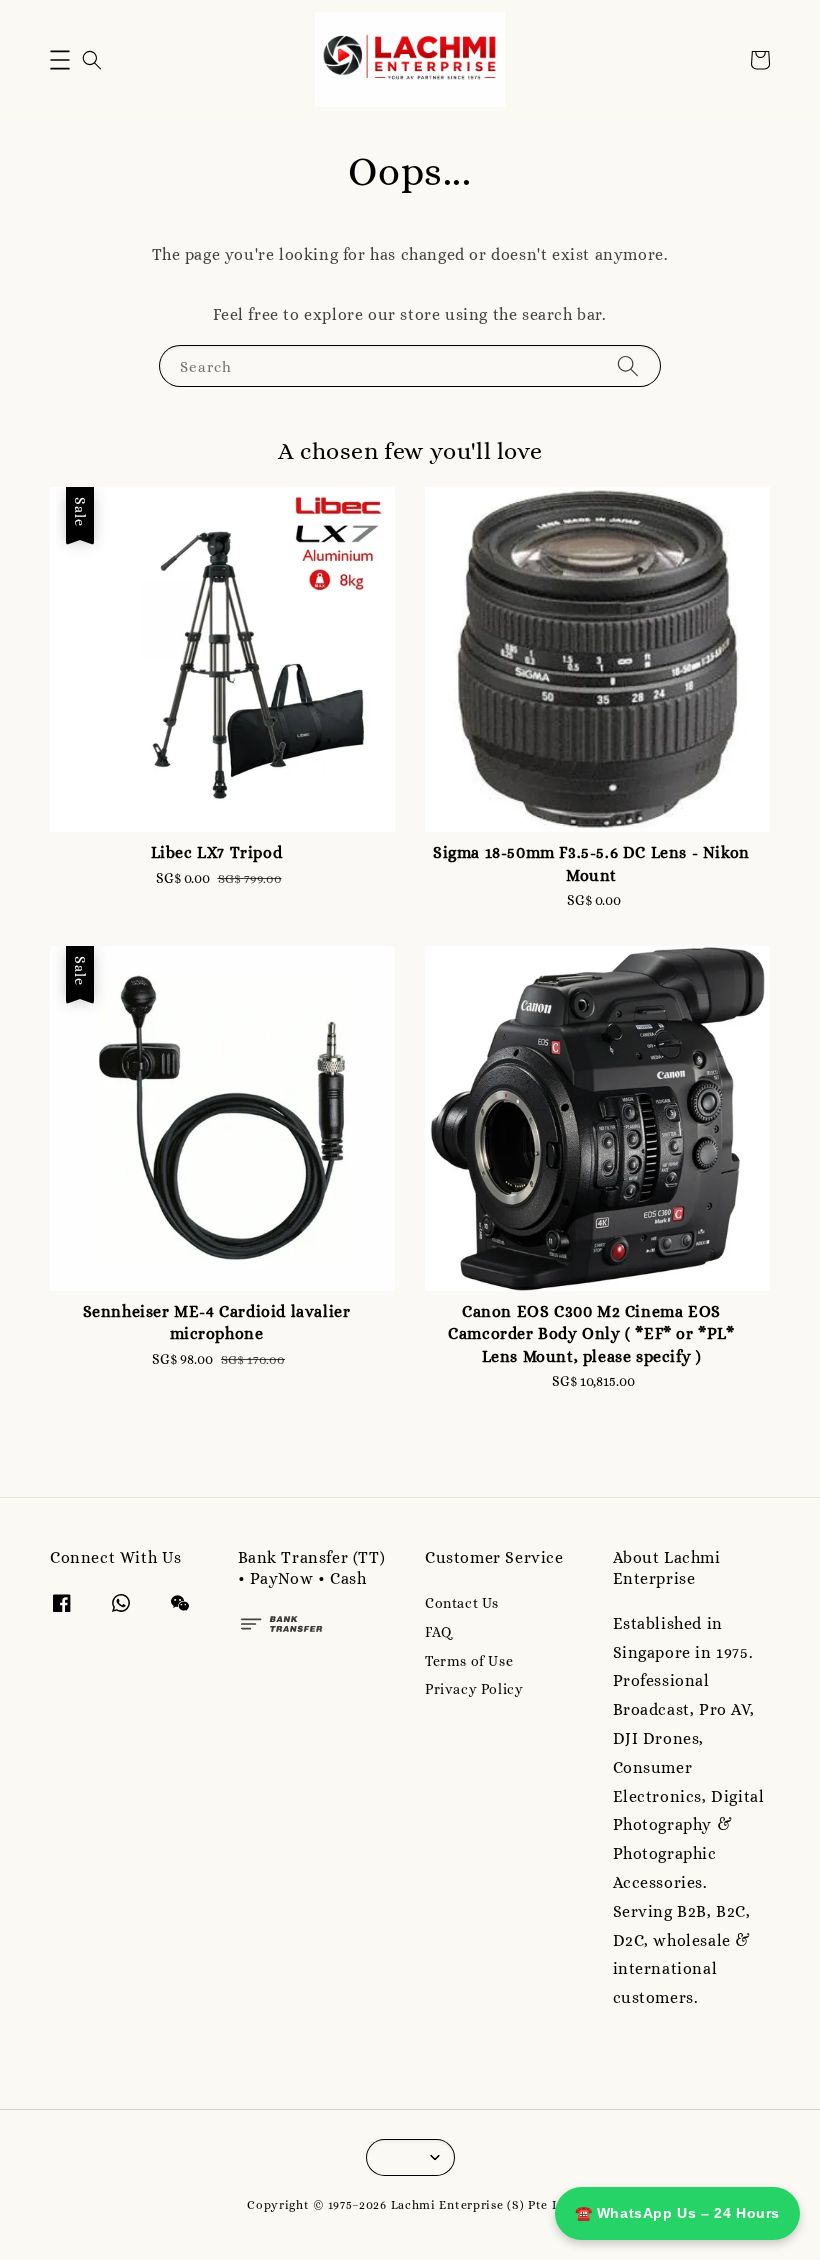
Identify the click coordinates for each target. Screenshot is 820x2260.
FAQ (438, 1632)
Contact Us (462, 1603)
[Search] (628, 365)
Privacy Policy (474, 1689)
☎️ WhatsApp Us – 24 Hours (677, 2213)
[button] (60, 60)
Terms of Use (469, 1661)
